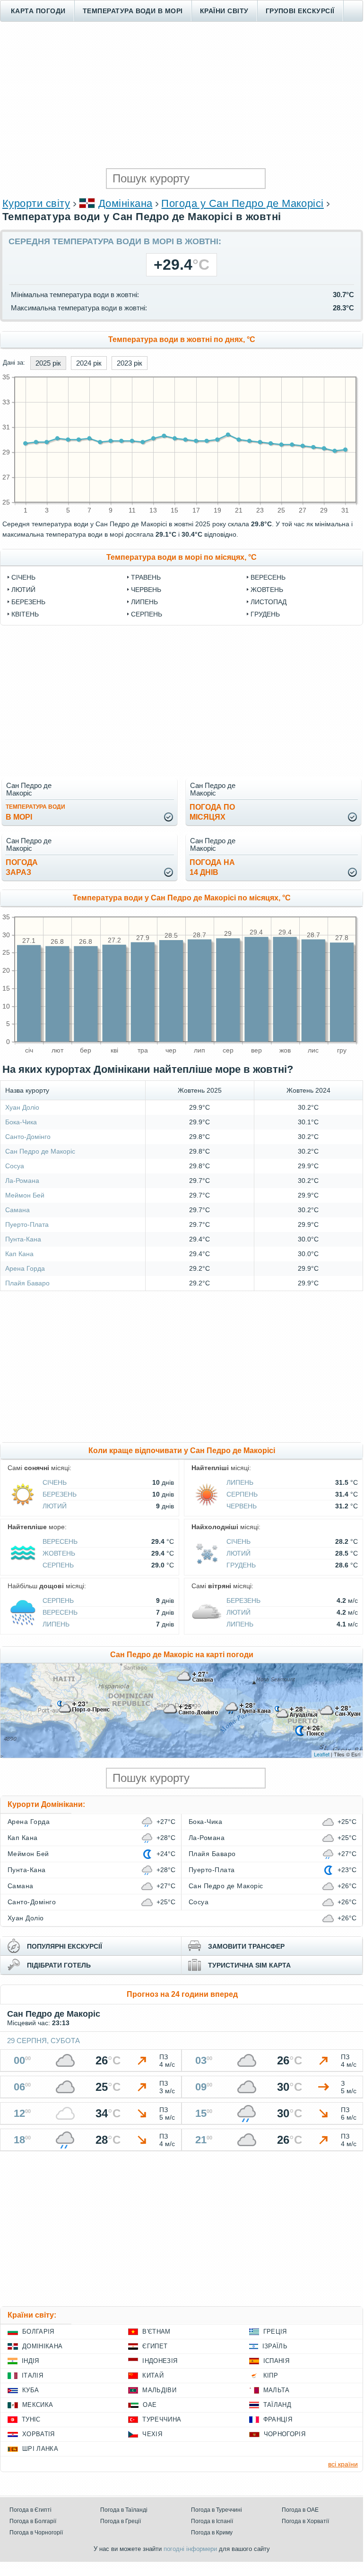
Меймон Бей (25, 1195)
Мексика (38, 2405)
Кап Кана (19, 1254)
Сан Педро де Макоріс (40, 1151)
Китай (153, 2375)
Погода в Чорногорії (36, 2533)
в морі (35, 812)
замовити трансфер (246, 1946)
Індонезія (160, 2361)
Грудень (265, 614)
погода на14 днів (212, 867)
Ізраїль (275, 2346)
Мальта (277, 2390)
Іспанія (276, 2361)
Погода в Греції (121, 2521)
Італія (32, 2375)
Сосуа (15, 1166)
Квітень (25, 614)
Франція (278, 2419)
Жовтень (267, 590)
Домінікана (126, 203)
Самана (17, 1210)
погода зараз (22, 867)
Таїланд (277, 2405)
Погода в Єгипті (30, 2510)
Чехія (152, 2434)
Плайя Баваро (27, 1283)
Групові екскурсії (300, 11)
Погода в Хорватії (305, 2521)
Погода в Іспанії (212, 2521)
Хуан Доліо (22, 1107)
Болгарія (38, 2332)
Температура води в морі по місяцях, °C (182, 557)
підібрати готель (59, 1965)
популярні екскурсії (65, 1946)
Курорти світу (36, 203)
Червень (146, 590)
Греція (275, 2332)
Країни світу (224, 11)
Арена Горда (25, 1268)
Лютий (23, 590)
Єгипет (155, 2346)
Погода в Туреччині (217, 2510)
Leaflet (322, 1754)
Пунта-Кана (23, 1239)
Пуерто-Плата (27, 1224)
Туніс (31, 2419)
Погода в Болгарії (33, 2521)
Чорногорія (285, 2434)
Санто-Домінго (28, 1137)
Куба (30, 2390)
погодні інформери (190, 2549)
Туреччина (162, 2419)
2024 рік (89, 363)
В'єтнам (156, 2332)
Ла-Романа (22, 1181)
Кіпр (271, 2375)
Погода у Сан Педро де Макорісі (242, 203)
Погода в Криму (212, 2533)
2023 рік (130, 363)
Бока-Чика (21, 1122)
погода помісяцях (212, 812)
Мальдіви (159, 2390)
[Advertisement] (182, 95)
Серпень (147, 614)
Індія (30, 2361)
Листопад (269, 602)
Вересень (268, 577)
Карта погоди (38, 11)
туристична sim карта (249, 1965)
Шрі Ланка (40, 2449)
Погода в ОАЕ (300, 2510)
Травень (146, 577)
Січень (23, 577)
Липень (144, 602)
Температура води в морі (133, 11)
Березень (28, 602)
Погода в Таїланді (124, 2510)
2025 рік (48, 363)
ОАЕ (150, 2405)
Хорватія (39, 2434)
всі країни (343, 2464)
